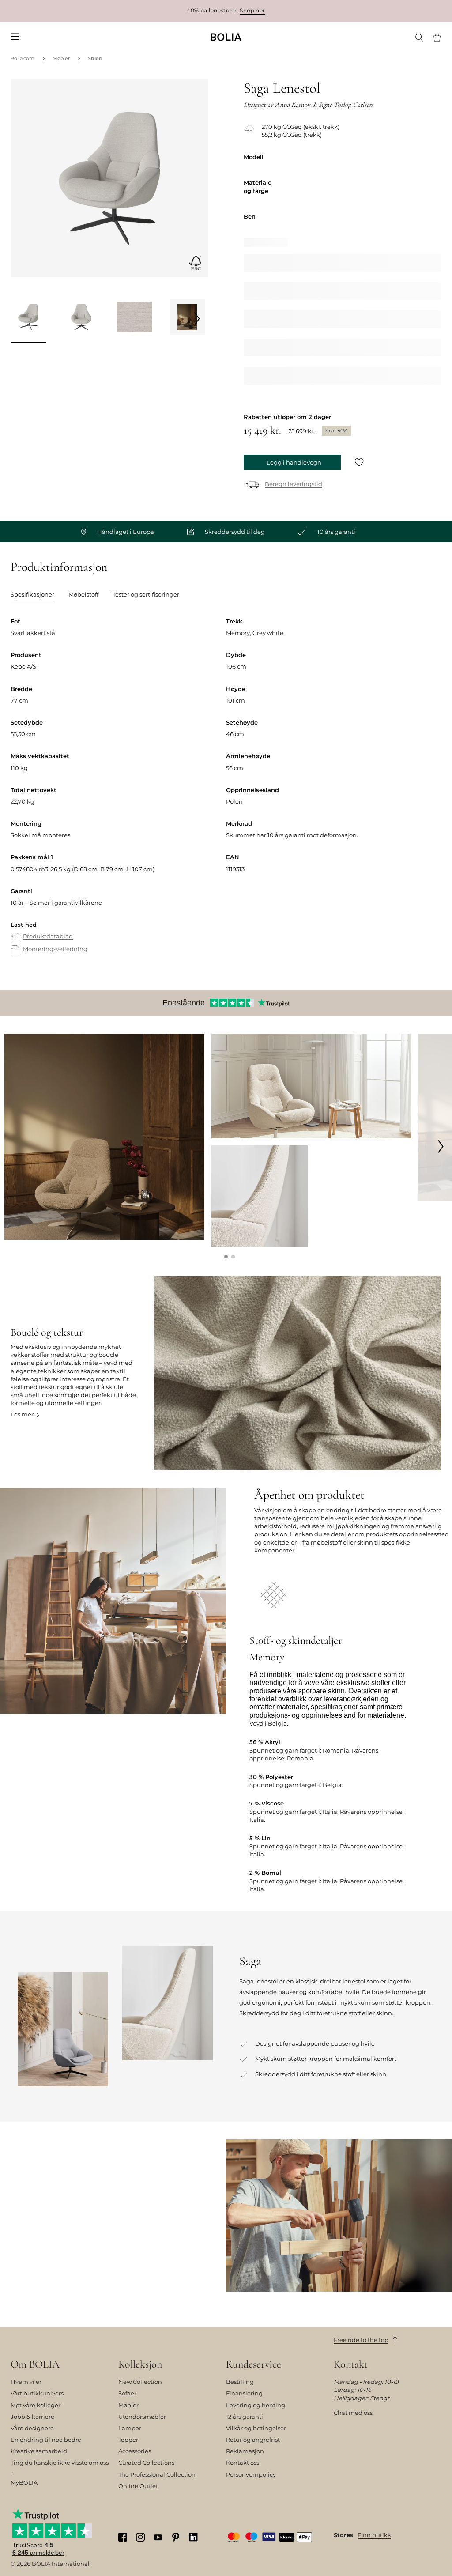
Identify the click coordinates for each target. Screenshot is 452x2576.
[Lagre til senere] (359, 463)
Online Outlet (138, 2486)
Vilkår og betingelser (256, 2428)
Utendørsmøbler (142, 2417)
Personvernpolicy (251, 2474)
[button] (226, 1257)
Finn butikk (374, 2535)
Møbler (61, 58)
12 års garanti (245, 2417)
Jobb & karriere (32, 2417)
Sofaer (127, 2393)
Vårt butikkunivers (37, 2393)
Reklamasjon (245, 2451)
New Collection (140, 2382)
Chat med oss (353, 2413)
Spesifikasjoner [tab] (32, 594)
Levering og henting (256, 2405)
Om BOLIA (35, 2364)
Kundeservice (254, 2364)
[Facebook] (123, 2537)
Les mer (22, 1414)
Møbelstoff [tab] (83, 594)
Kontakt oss (243, 2463)
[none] (226, 37)
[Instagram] (140, 2537)
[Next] (197, 318)
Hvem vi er (26, 2382)
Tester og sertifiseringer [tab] (146, 594)
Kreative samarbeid (39, 2451)
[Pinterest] (176, 2537)
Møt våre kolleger (36, 2405)
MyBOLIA (24, 2482)
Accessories (135, 2451)
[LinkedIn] (193, 2537)
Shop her (252, 10)
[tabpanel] (226, 795)
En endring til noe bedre (46, 2440)
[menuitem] (15, 37)
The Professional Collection (157, 2474)
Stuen (95, 58)
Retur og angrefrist (253, 2440)
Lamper (130, 2428)
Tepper (128, 2440)
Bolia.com (23, 58)
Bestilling (240, 2382)
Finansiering (244, 2393)
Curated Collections (146, 2463)
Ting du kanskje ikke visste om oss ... (60, 2466)
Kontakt (351, 2364)
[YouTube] (158, 2537)
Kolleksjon (140, 2364)
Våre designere (32, 2428)
